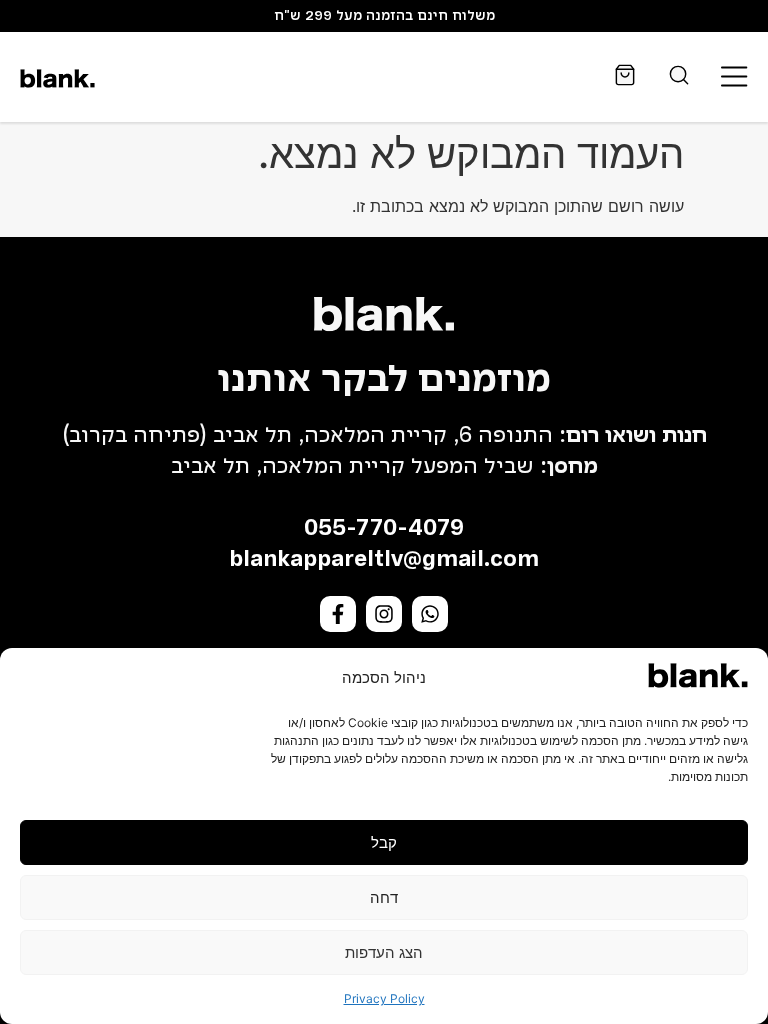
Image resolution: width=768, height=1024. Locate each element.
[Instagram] (384, 614)
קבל (384, 842)
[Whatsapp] (430, 614)
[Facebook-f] (338, 614)
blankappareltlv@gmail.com (384, 560)
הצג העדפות (384, 952)
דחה (384, 897)
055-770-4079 (384, 529)
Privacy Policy (384, 998)
